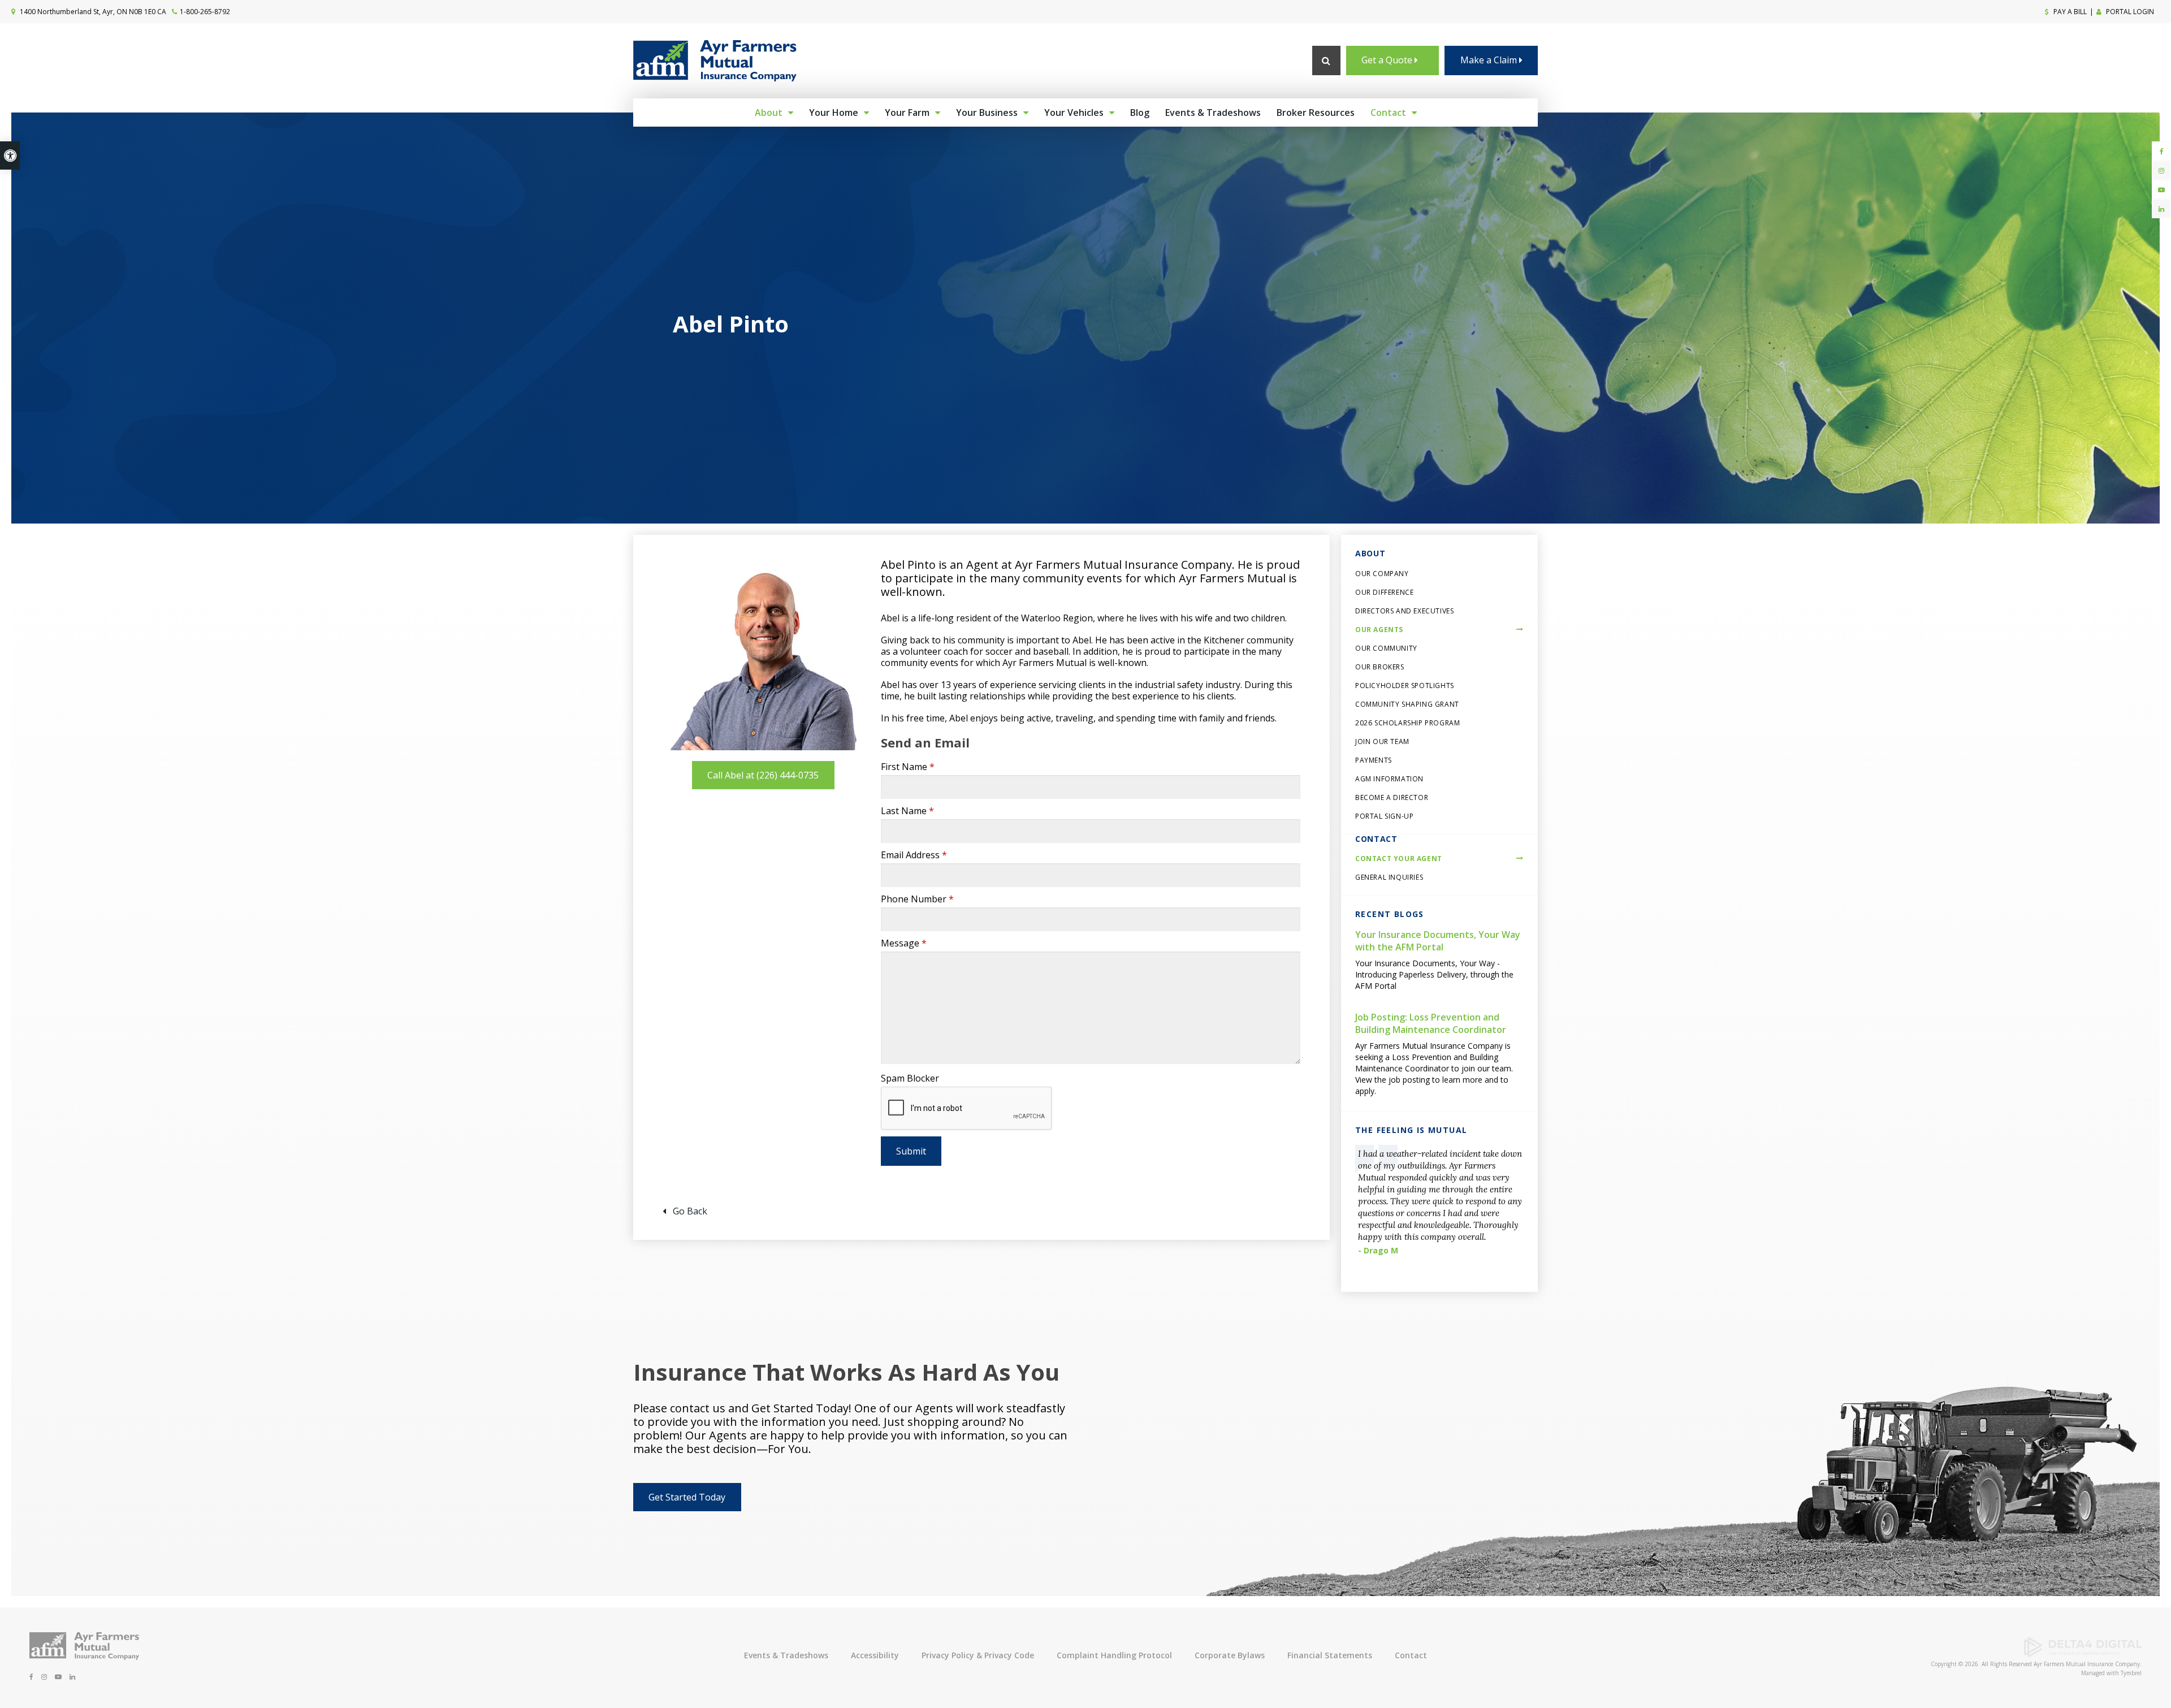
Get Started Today (687, 1497)
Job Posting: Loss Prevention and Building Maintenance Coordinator (1431, 1023)
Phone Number (917, 899)
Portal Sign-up (1384, 816)
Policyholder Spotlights (1405, 686)
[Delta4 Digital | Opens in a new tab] (2083, 1654)
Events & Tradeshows (1213, 113)
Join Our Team (1382, 741)
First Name (908, 767)
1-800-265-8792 (205, 12)
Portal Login (2129, 12)
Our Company (1382, 574)
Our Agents (1379, 630)
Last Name (907, 811)
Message (904, 943)
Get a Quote (1388, 60)
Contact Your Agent (1399, 859)
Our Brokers (1380, 667)
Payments (1374, 760)
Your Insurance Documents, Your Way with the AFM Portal (1438, 941)
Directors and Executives (1404, 611)
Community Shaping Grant (1407, 704)
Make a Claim (1490, 60)
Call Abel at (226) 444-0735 (763, 775)
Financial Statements (1330, 1655)
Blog (1140, 113)
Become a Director (1392, 797)
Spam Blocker (910, 1078)
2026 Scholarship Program (1407, 723)
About (769, 113)
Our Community (1386, 648)
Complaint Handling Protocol (1114, 1655)
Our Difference (1384, 592)
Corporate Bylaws (1230, 1655)
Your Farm (907, 113)
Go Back (690, 1211)
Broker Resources (1316, 113)
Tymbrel (2131, 1673)
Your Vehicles (1074, 113)
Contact (1388, 113)
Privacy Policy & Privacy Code (978, 1655)
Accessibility (875, 1655)
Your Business (987, 113)
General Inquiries (1389, 877)
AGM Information (1389, 779)
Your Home (834, 113)
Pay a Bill (2069, 12)
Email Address (914, 855)
